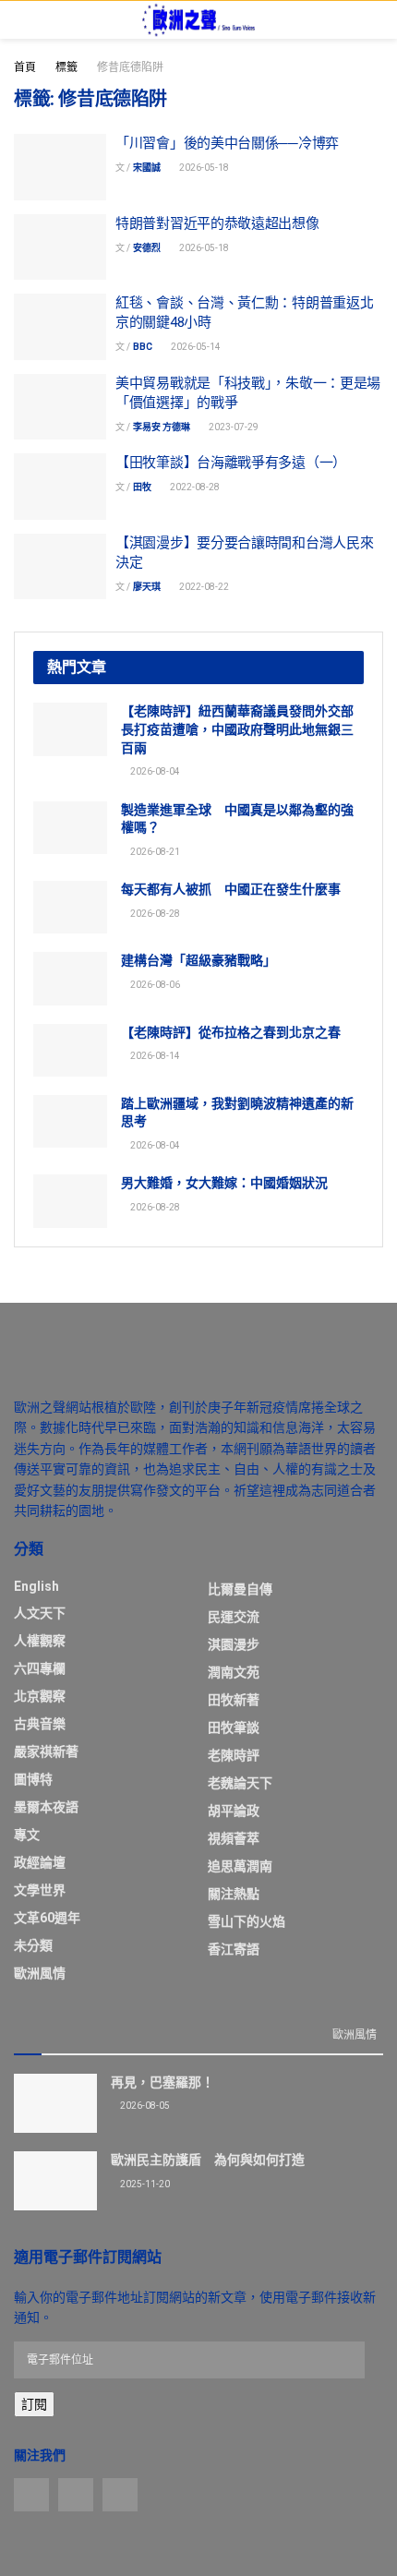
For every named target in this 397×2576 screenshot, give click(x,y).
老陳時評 (234, 1755)
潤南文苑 (234, 1672)
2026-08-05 (144, 2106)
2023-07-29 (233, 427)
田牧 (142, 487)
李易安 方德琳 (162, 427)
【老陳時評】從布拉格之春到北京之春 (231, 1032)
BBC (143, 347)
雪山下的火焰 (247, 1921)
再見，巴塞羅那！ (162, 2082)
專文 (27, 1835)
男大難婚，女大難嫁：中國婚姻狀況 (224, 1183)
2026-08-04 (154, 771)
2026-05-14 (195, 347)
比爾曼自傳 (240, 1589)
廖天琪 (147, 587)
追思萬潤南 (240, 1866)
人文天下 (40, 1613)
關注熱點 (234, 1894)
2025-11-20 (144, 2184)
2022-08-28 (194, 487)
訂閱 (34, 2404)
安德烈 (147, 248)
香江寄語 (234, 1949)
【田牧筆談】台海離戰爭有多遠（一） (231, 463)
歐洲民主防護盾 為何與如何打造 (208, 2160)
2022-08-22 (203, 587)
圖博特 (33, 1779)
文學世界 (40, 1890)
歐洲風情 (40, 1973)
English (36, 1586)
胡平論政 (234, 1811)
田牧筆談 (234, 1727)
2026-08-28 (154, 914)
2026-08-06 (154, 985)
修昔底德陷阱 (130, 67)
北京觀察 (40, 1696)
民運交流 (234, 1617)
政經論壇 (40, 1862)
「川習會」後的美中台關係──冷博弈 (227, 143)
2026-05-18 (203, 168)
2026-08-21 (154, 852)
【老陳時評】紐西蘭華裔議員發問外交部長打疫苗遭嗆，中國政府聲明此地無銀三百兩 (237, 729)
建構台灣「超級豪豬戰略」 (198, 960)
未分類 (33, 1945)
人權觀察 (40, 1641)
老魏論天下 (240, 1783)
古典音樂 (40, 1724)
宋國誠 (147, 168)
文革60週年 (47, 1918)
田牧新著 (234, 1700)
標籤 (66, 67)
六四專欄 (40, 1668)
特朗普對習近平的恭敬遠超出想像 (217, 223)
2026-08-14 (154, 1056)
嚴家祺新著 (46, 1751)
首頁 (25, 67)
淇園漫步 (234, 1644)
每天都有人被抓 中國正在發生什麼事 (231, 889)
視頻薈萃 (234, 1838)
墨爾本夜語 (46, 1807)
